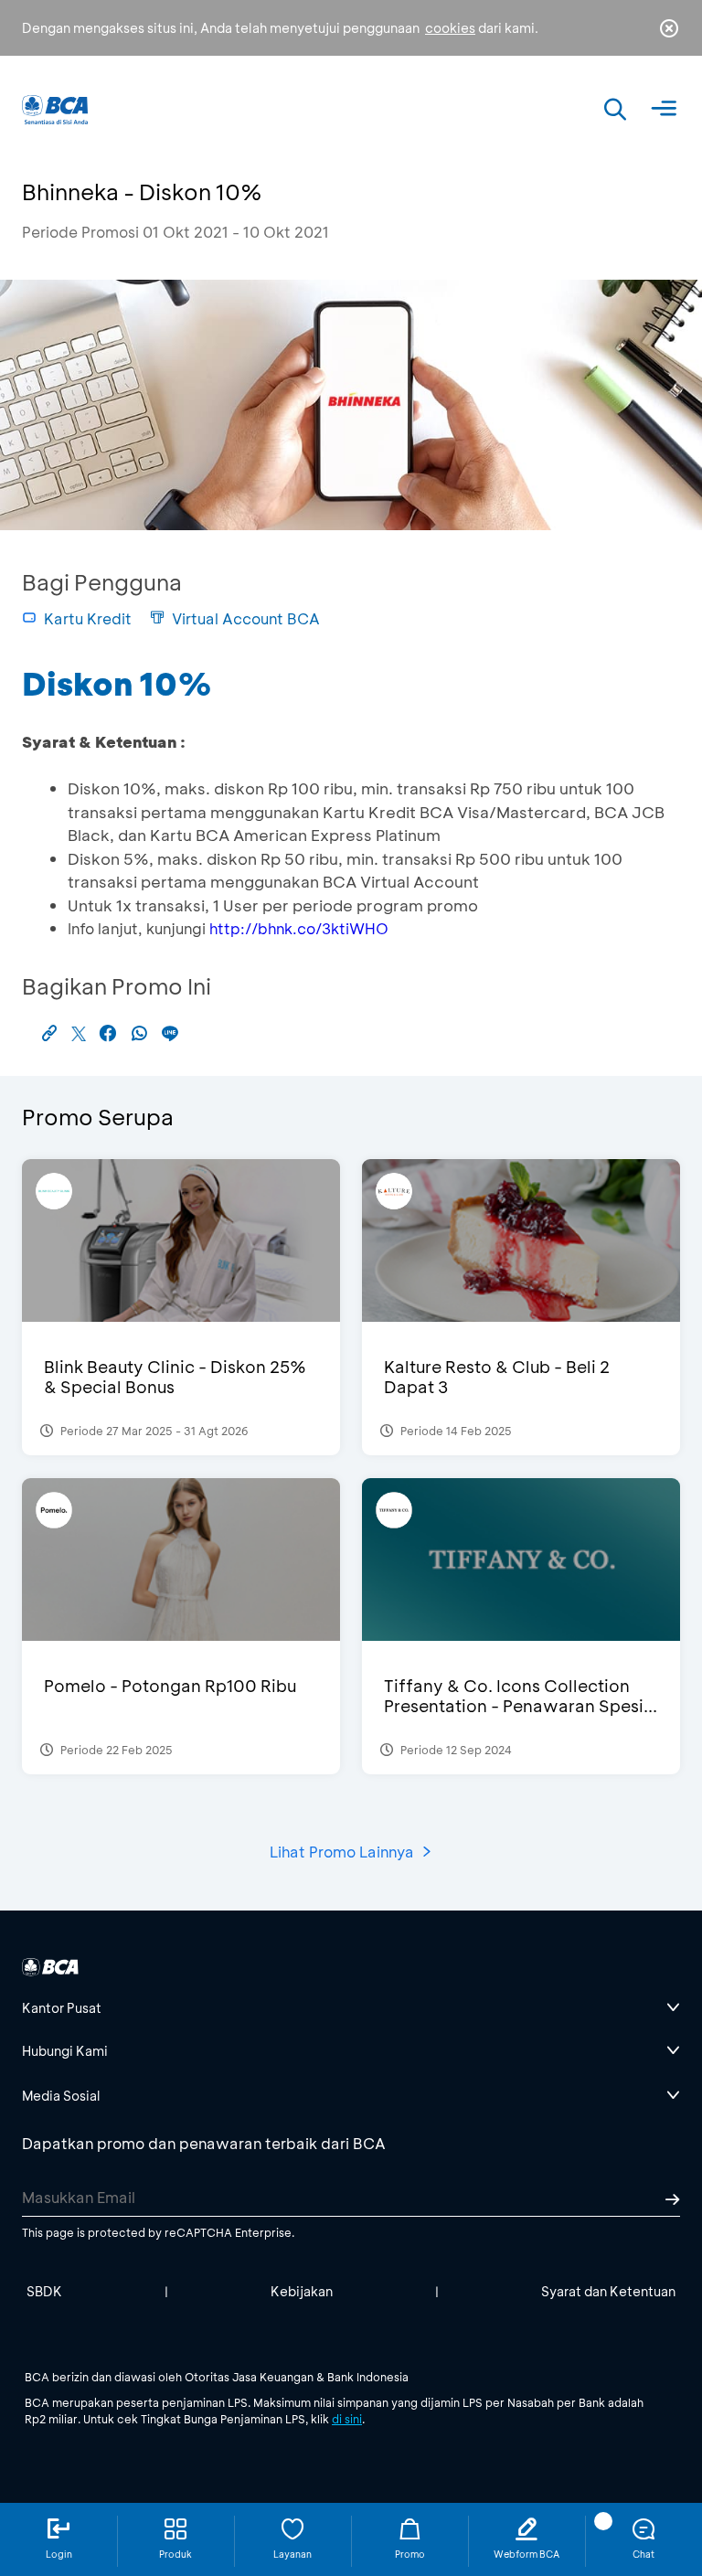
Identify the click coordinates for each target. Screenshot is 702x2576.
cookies (450, 28)
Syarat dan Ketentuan (608, 2291)
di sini (347, 2419)
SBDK (44, 2291)
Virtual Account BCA (246, 618)
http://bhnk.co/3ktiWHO (299, 928)
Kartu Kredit (88, 618)
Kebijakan (302, 2291)
